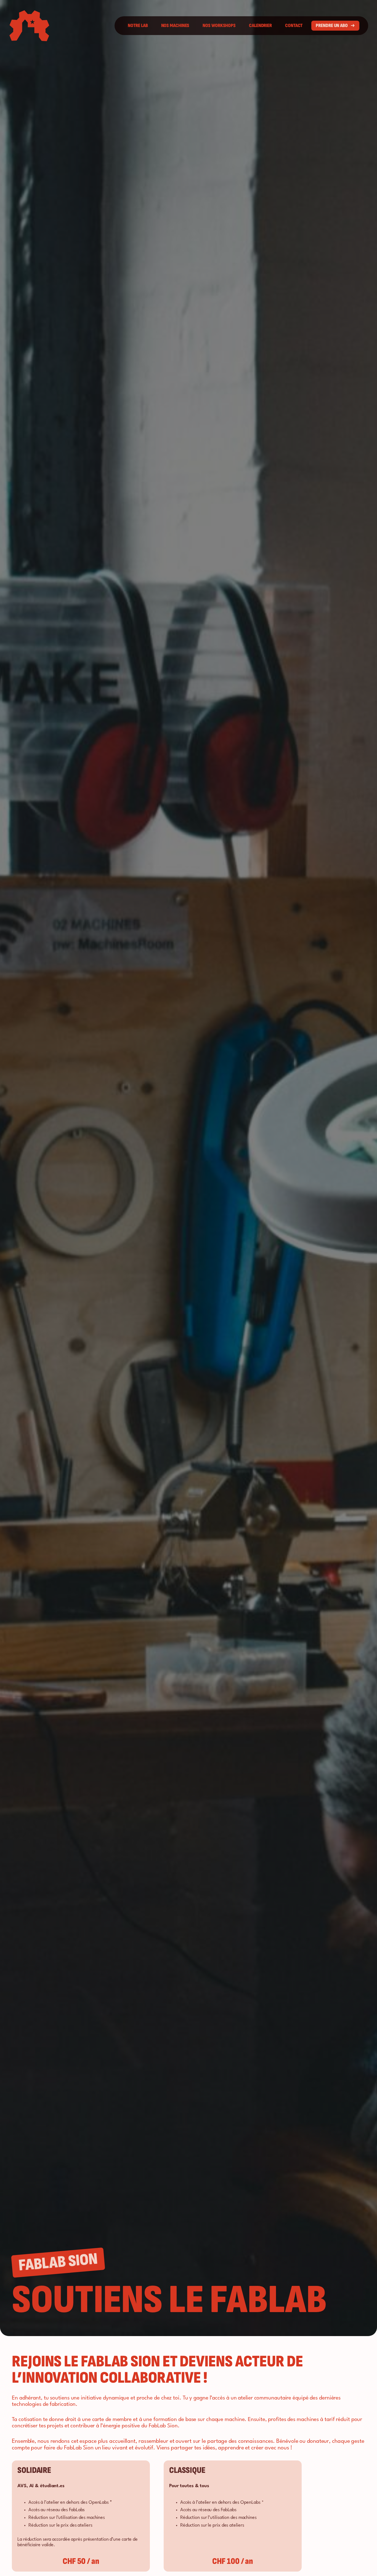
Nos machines (175, 26)
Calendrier (260, 26)
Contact (294, 26)
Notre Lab (138, 26)
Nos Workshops (219, 26)
